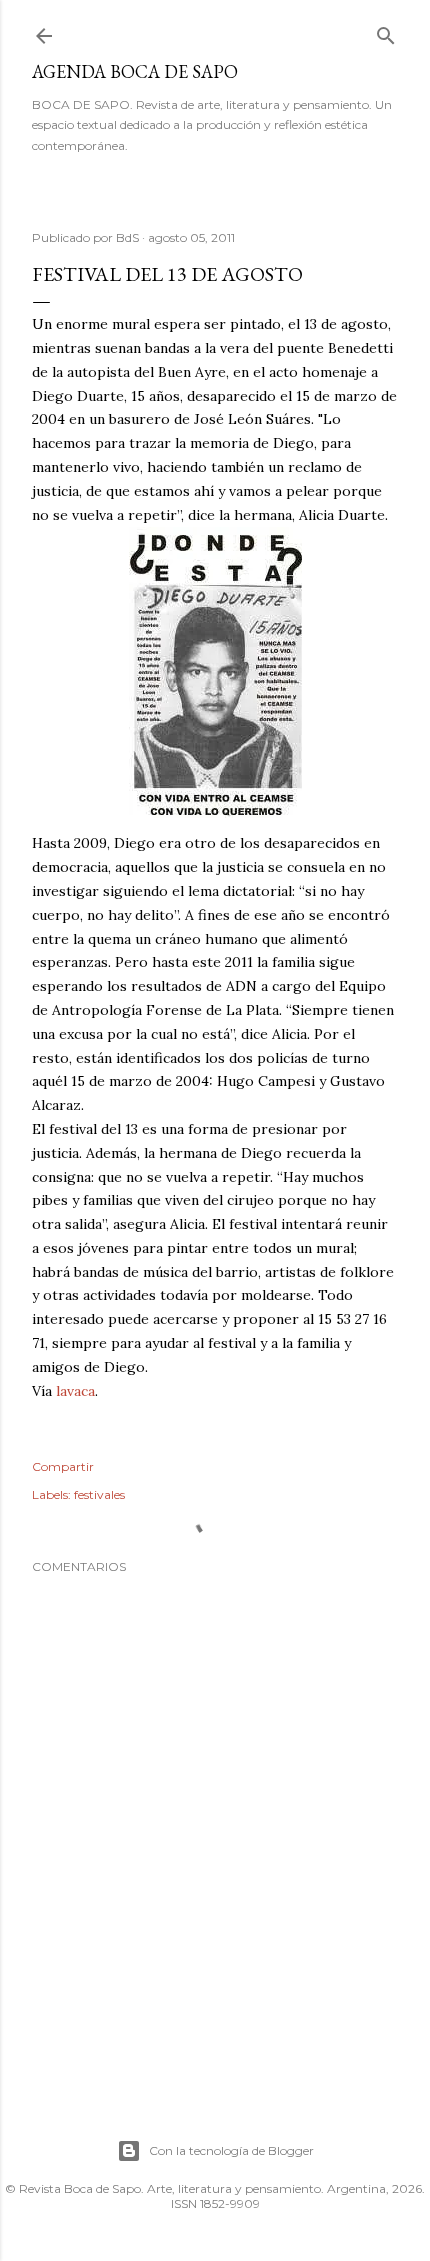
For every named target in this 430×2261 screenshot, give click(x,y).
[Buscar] (386, 31)
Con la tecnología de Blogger (231, 2150)
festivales (99, 1494)
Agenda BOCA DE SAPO (135, 71)
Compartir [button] (63, 1466)
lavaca (75, 1391)
